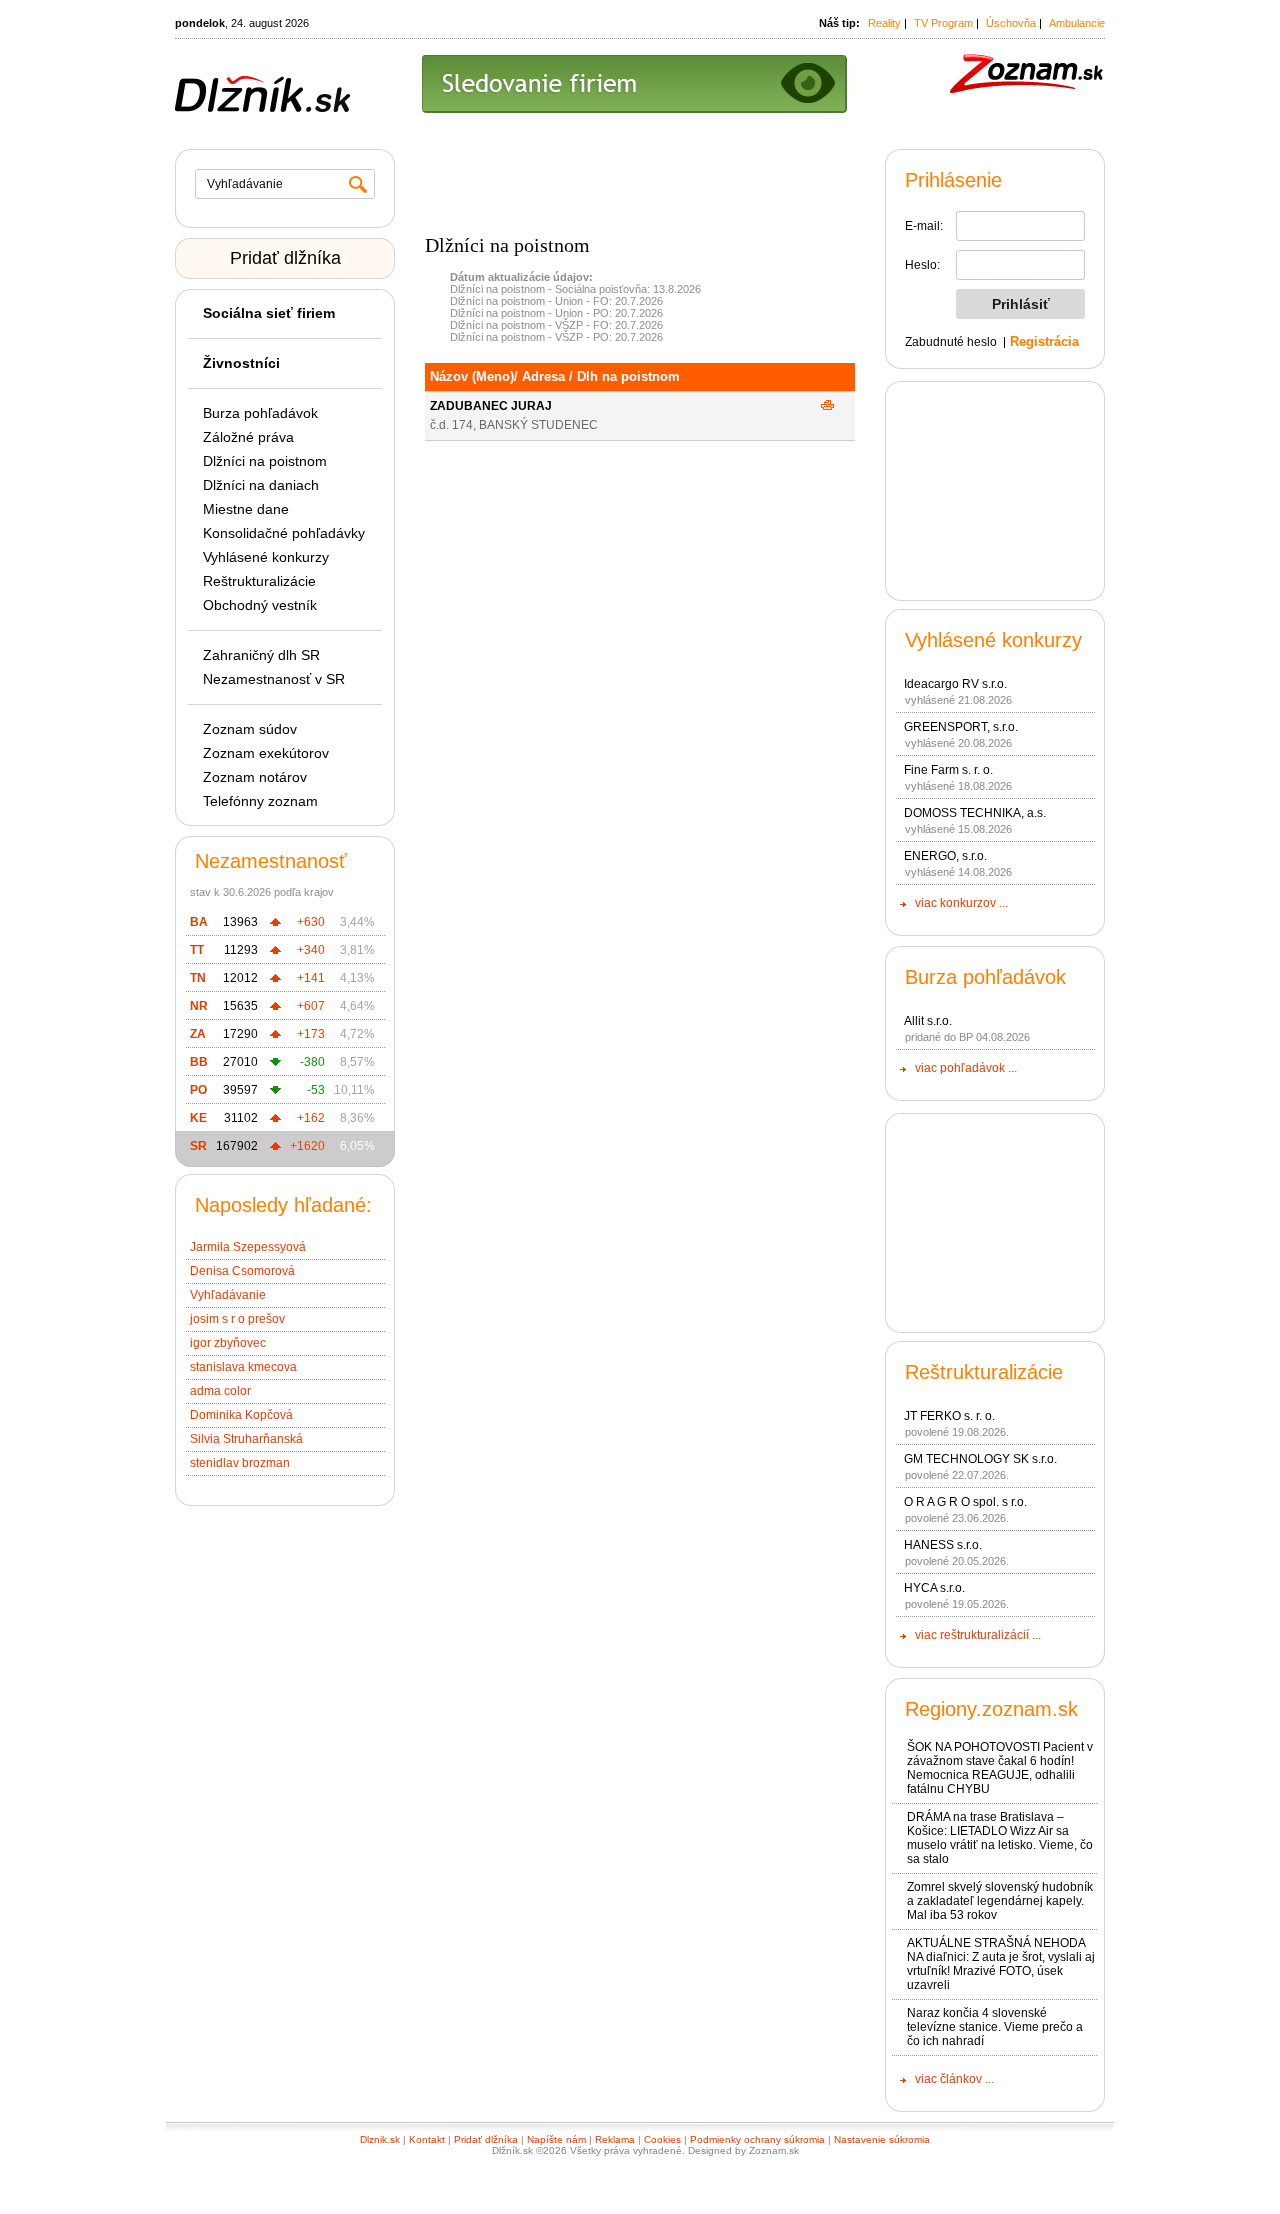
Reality (884, 23)
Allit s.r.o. (928, 1021)
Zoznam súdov (250, 729)
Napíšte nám (556, 2139)
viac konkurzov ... (961, 903)
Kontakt (427, 2139)
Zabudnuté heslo (951, 342)
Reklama (615, 2139)
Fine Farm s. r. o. (948, 770)
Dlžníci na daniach (261, 485)
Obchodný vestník (260, 605)
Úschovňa (1011, 23)
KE (198, 1118)
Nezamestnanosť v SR (274, 679)
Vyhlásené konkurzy (266, 557)
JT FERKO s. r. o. (949, 1416)
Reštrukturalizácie (259, 581)
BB (199, 1062)
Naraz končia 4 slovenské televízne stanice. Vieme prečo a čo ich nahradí (995, 2027)
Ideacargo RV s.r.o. (955, 684)
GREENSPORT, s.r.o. (961, 727)
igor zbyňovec (228, 1343)
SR (198, 1146)
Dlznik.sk (380, 2139)
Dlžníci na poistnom (265, 461)
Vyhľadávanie (228, 1295)
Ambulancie (1077, 23)
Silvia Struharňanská (246, 1439)
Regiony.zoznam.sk (991, 1709)
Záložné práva (248, 437)
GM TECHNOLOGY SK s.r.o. (980, 1459)
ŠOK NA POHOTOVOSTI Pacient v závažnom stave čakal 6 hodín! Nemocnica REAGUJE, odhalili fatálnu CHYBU (1000, 1768)
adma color (220, 1391)
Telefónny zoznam (260, 801)
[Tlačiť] (827, 406)
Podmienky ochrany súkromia (757, 2139)
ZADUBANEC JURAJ (491, 406)
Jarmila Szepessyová (248, 1247)
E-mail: (924, 226)
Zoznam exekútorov (266, 753)
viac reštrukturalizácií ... (978, 1635)
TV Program (943, 23)
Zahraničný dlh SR (261, 655)
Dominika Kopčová (241, 1415)
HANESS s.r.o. (943, 1545)
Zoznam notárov (255, 777)
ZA (198, 1034)
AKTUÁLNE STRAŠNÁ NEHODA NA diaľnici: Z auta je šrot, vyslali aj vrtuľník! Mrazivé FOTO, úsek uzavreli (1001, 1964)
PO (198, 1090)
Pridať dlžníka (285, 258)
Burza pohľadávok (260, 413)
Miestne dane (246, 509)
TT (197, 950)
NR (199, 1006)
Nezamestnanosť (271, 861)
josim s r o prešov (237, 1319)
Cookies (662, 2139)
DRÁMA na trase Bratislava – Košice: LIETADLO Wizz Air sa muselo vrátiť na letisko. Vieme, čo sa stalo (1000, 1838)
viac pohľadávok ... (966, 1068)
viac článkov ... (954, 2079)
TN (198, 978)
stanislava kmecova (243, 1367)
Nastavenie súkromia (882, 2139)
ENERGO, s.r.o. (945, 856)
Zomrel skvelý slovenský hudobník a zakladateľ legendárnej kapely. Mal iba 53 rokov (1000, 1901)
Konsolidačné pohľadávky (284, 533)
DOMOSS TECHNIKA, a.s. (975, 813)
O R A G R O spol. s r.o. (965, 1502)
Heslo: (922, 265)
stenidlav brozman (240, 1463)
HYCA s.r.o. (934, 1588)
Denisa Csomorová (242, 1271)
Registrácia (1044, 341)
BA (199, 922)
